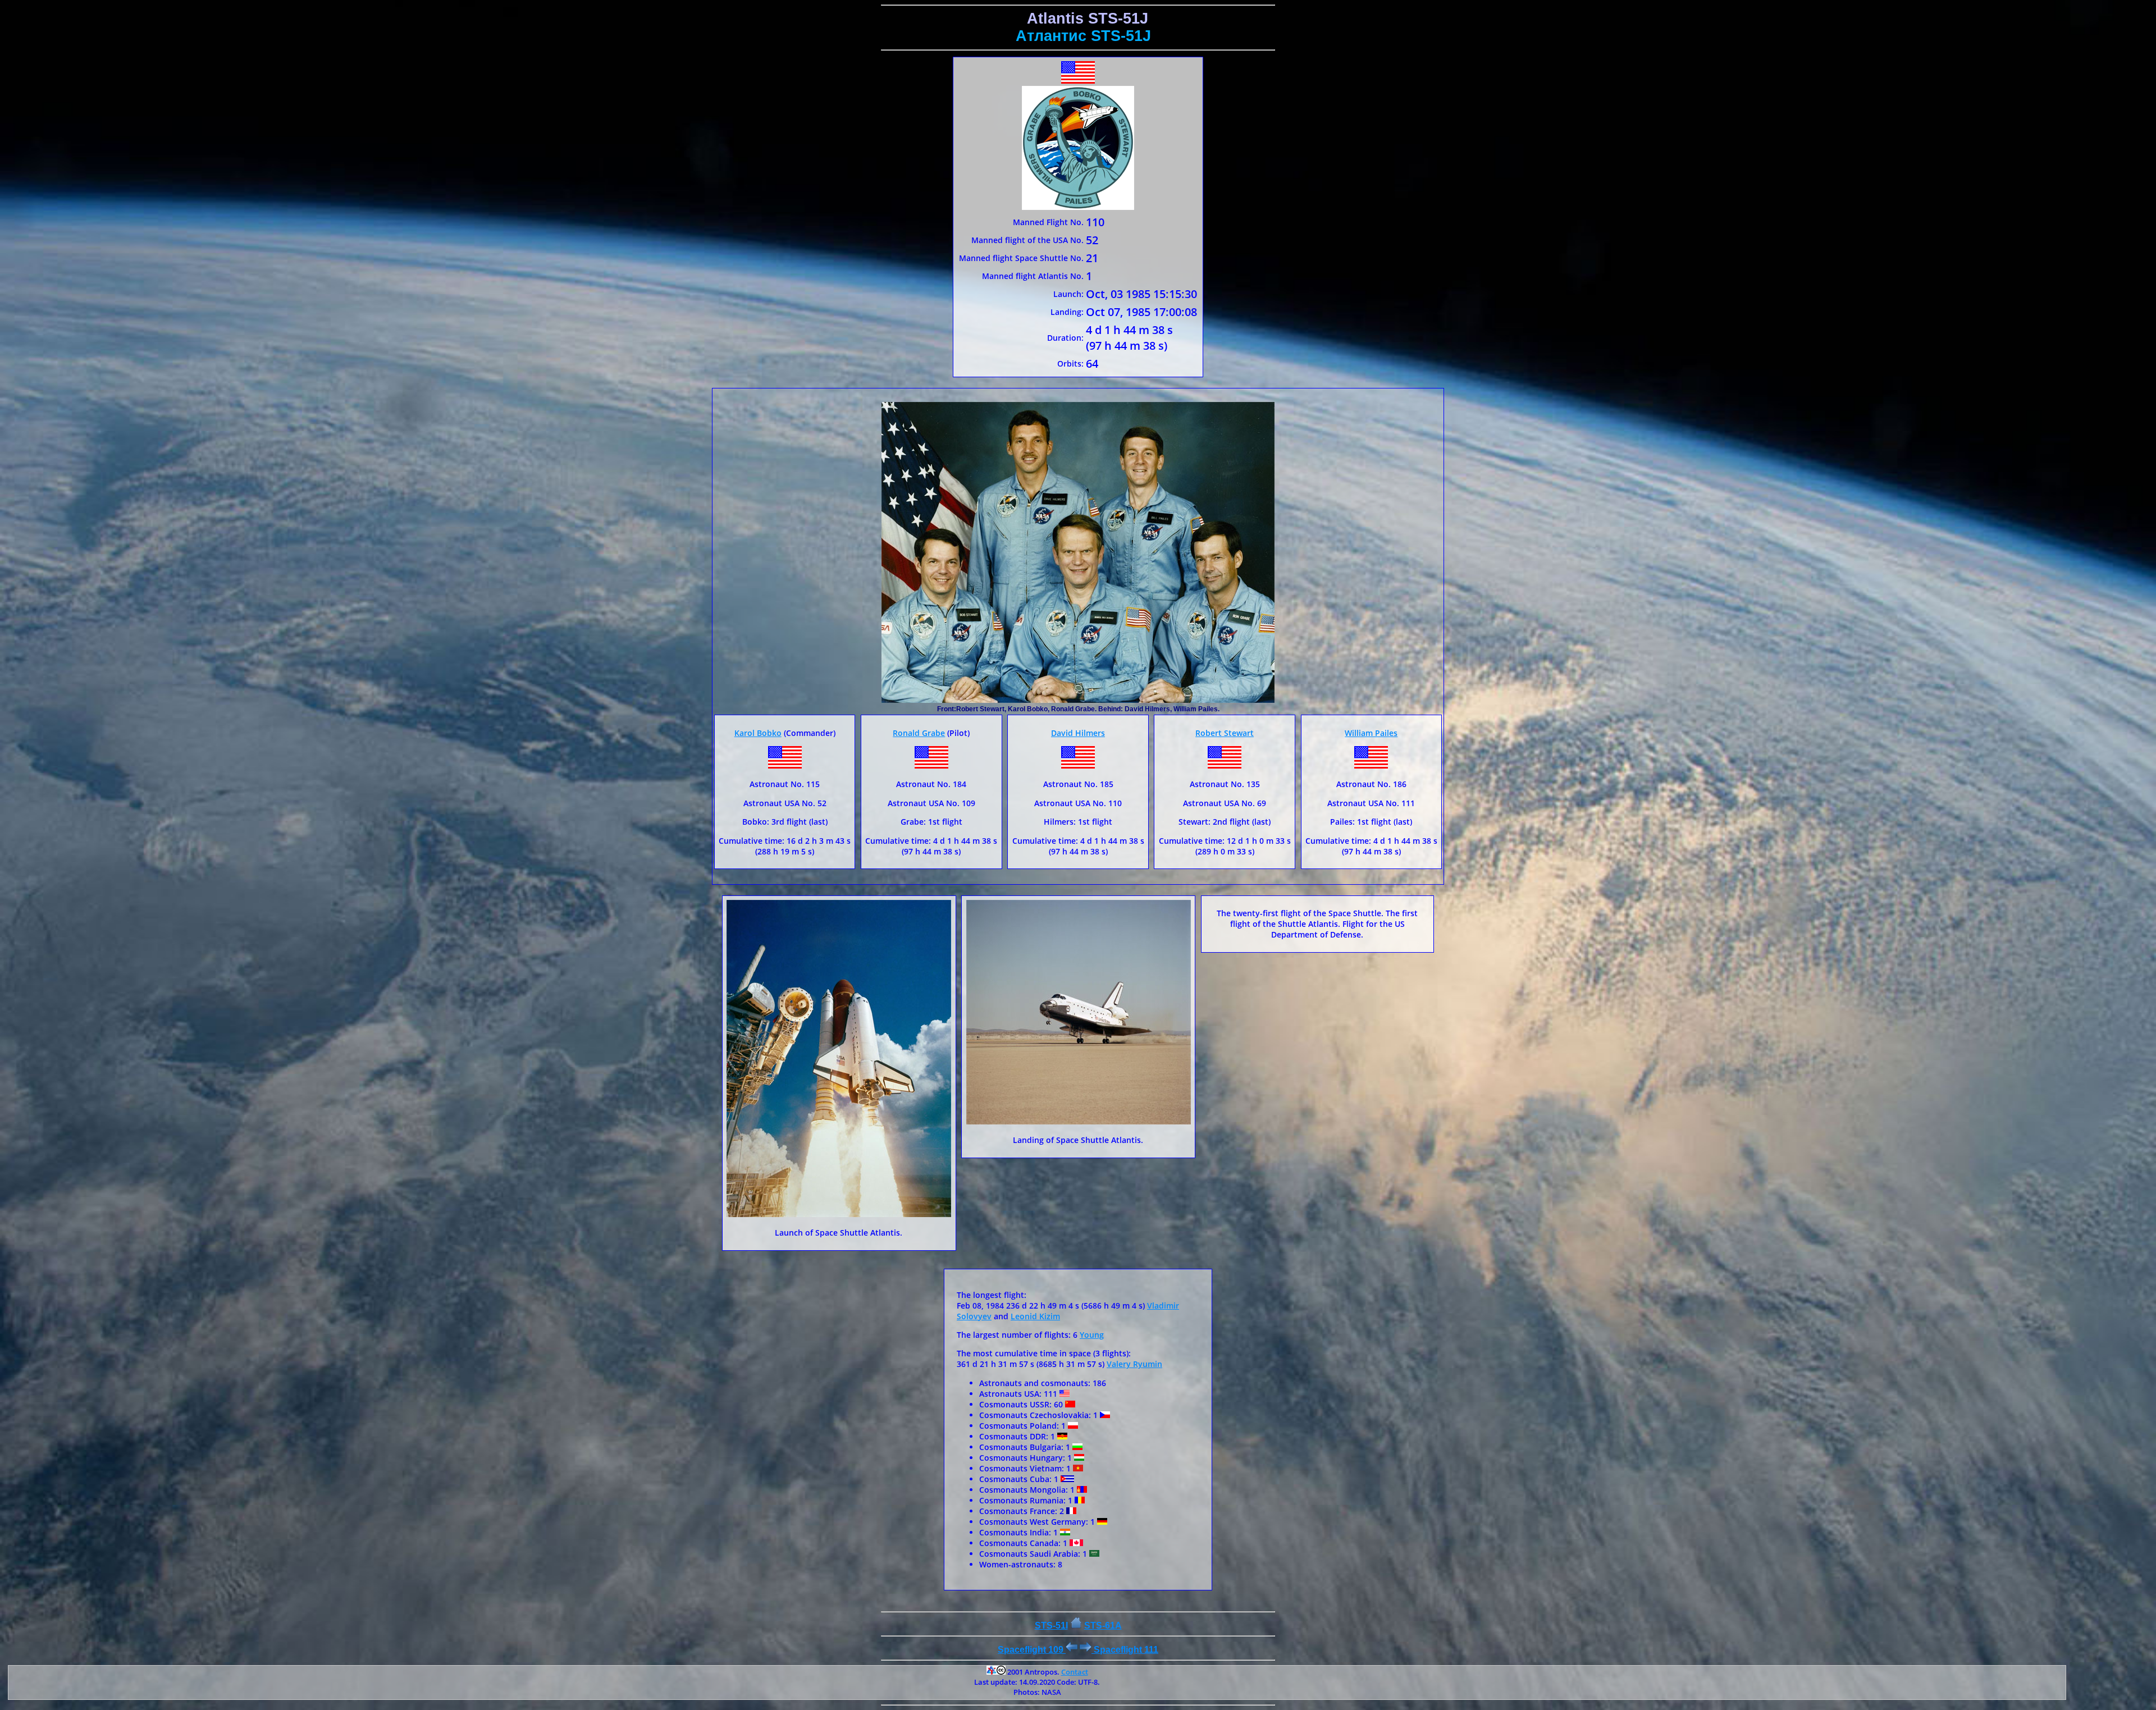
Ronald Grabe (919, 733)
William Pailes (1371, 733)
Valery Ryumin (1134, 1364)
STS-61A (1103, 1626)
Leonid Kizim (1035, 1316)
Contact (1075, 1672)
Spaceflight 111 (1125, 1650)
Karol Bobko (758, 733)
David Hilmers (1078, 733)
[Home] (1076, 1626)
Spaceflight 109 (1032, 1650)
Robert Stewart (1225, 733)
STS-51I (1051, 1626)
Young (1092, 1335)
